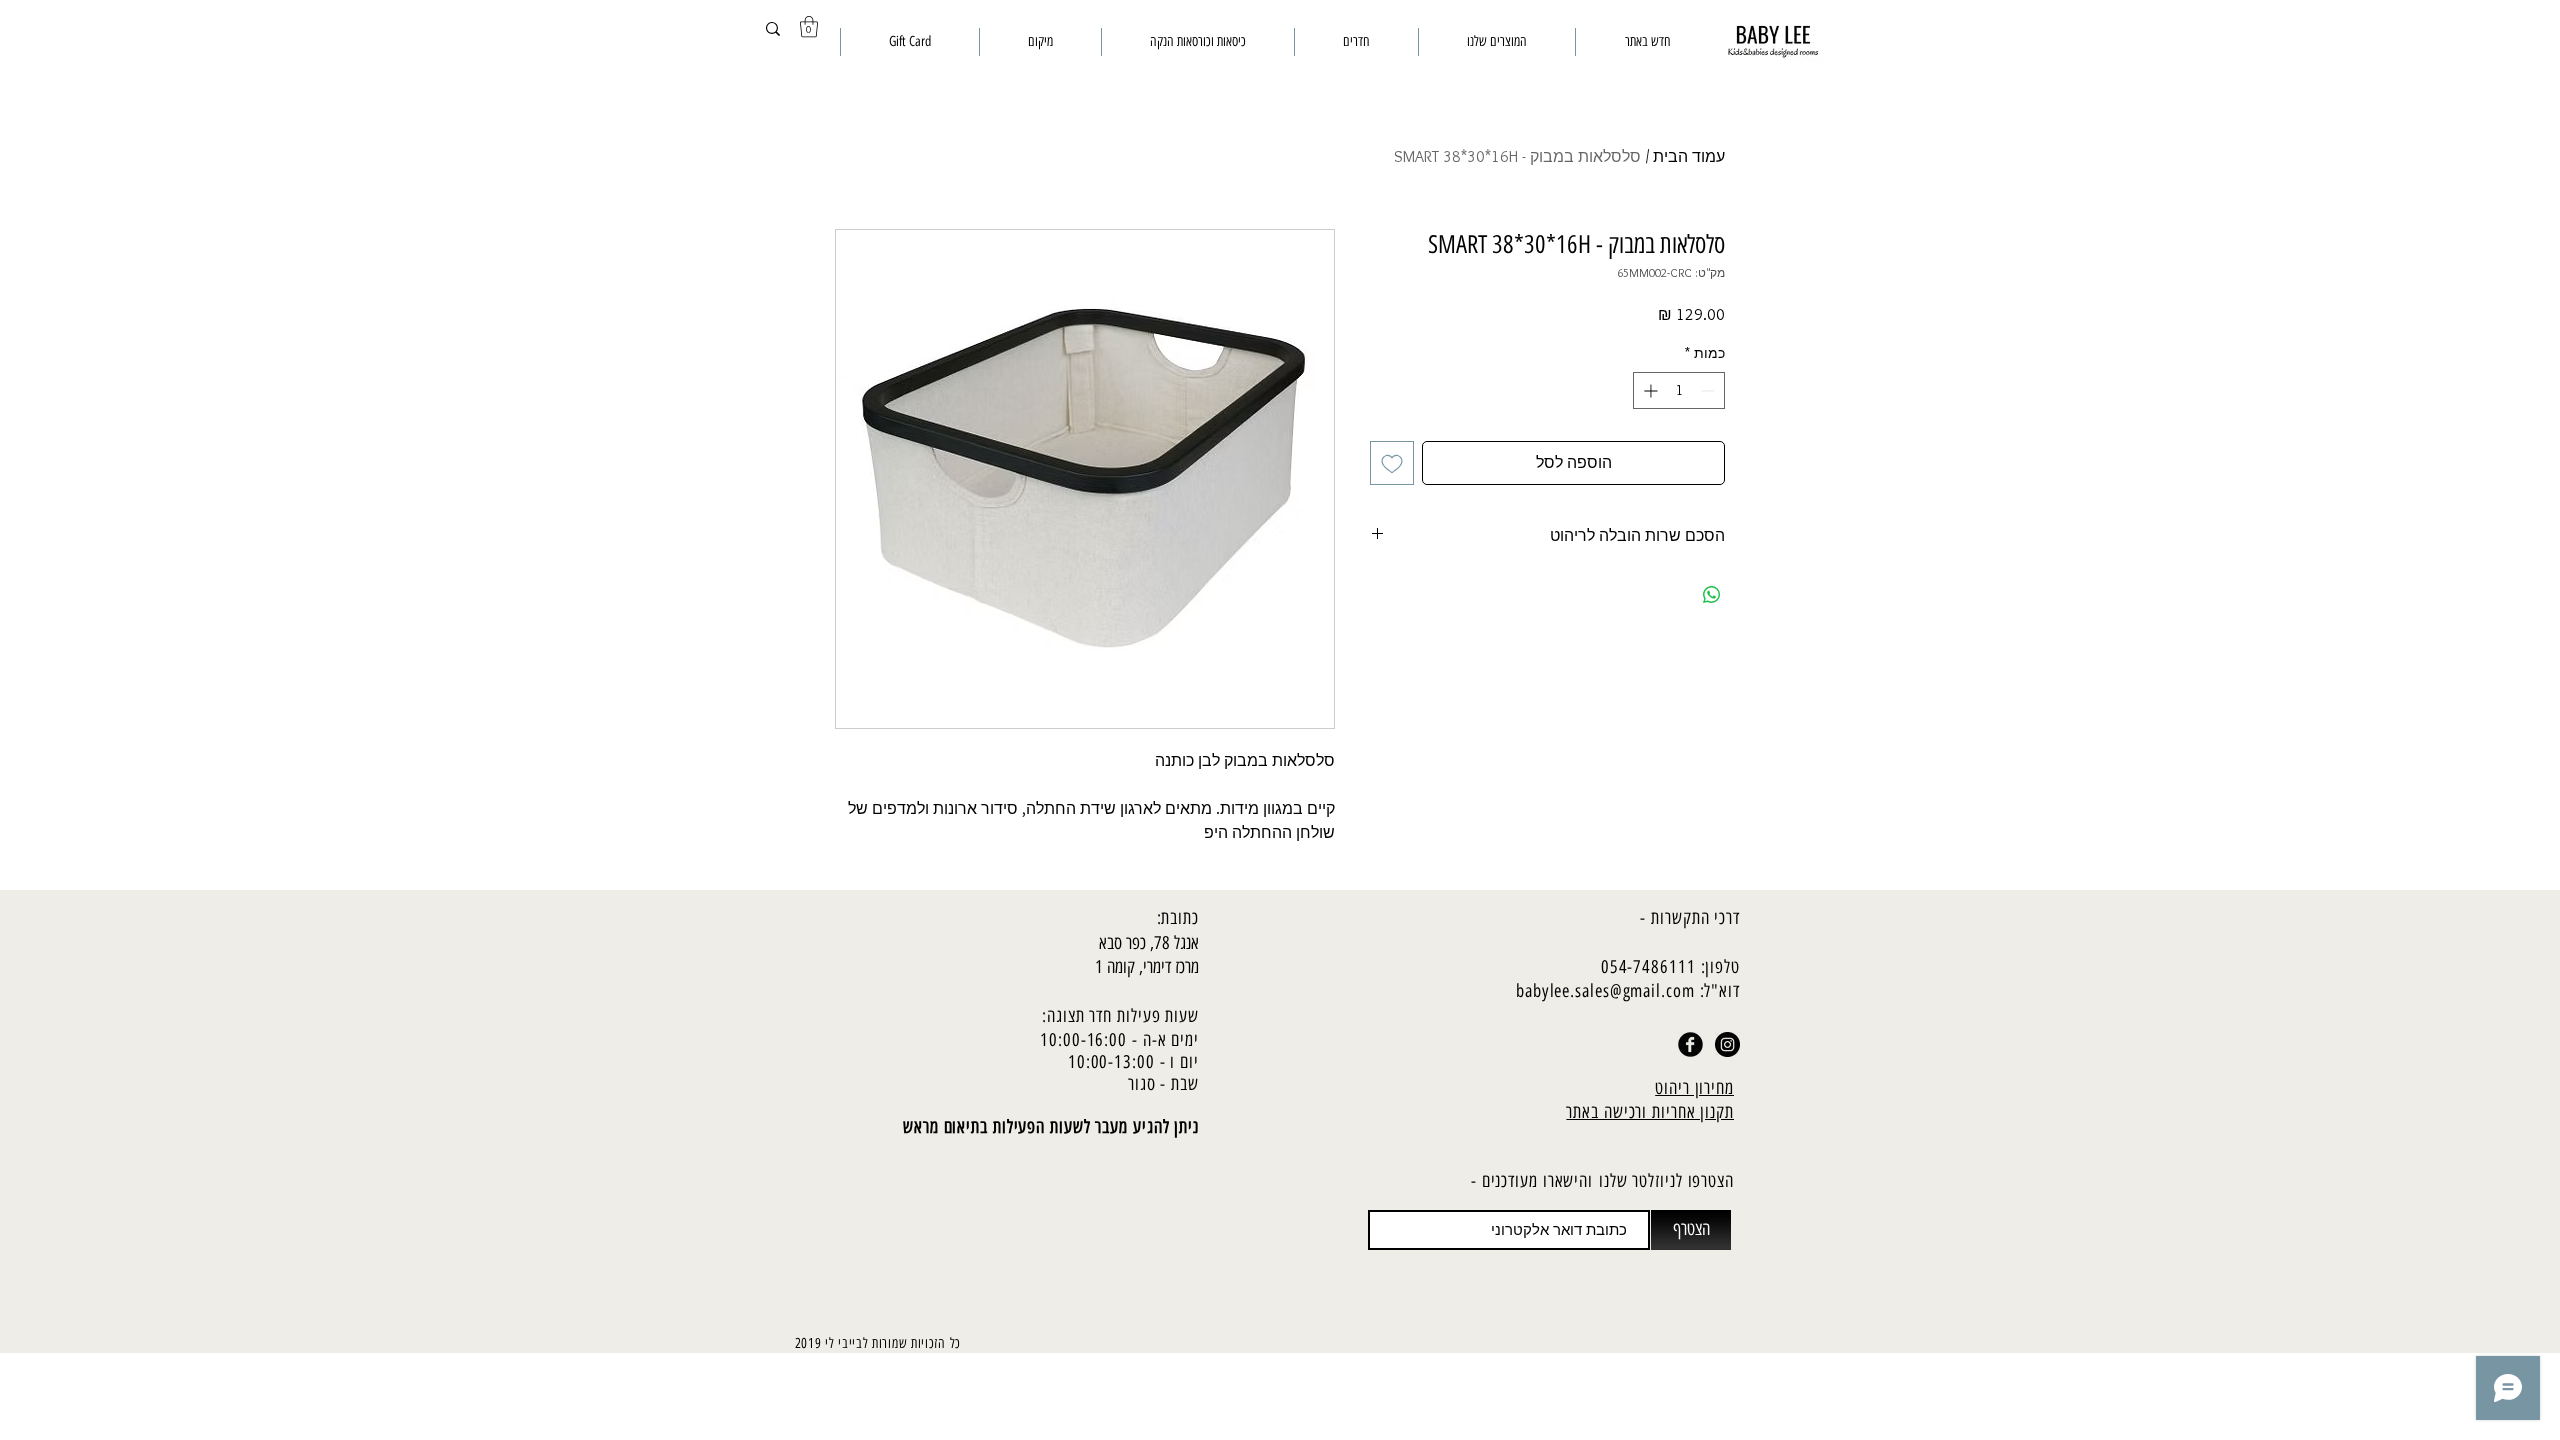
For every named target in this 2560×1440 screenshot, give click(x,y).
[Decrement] (1709, 390)
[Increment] (1648, 390)
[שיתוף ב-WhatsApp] (1712, 595)
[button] (809, 26)
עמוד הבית (1689, 156)
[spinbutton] (1679, 390)
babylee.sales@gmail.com (1605, 991)
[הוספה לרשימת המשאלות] (1392, 463)
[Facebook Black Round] (1690, 1044)
